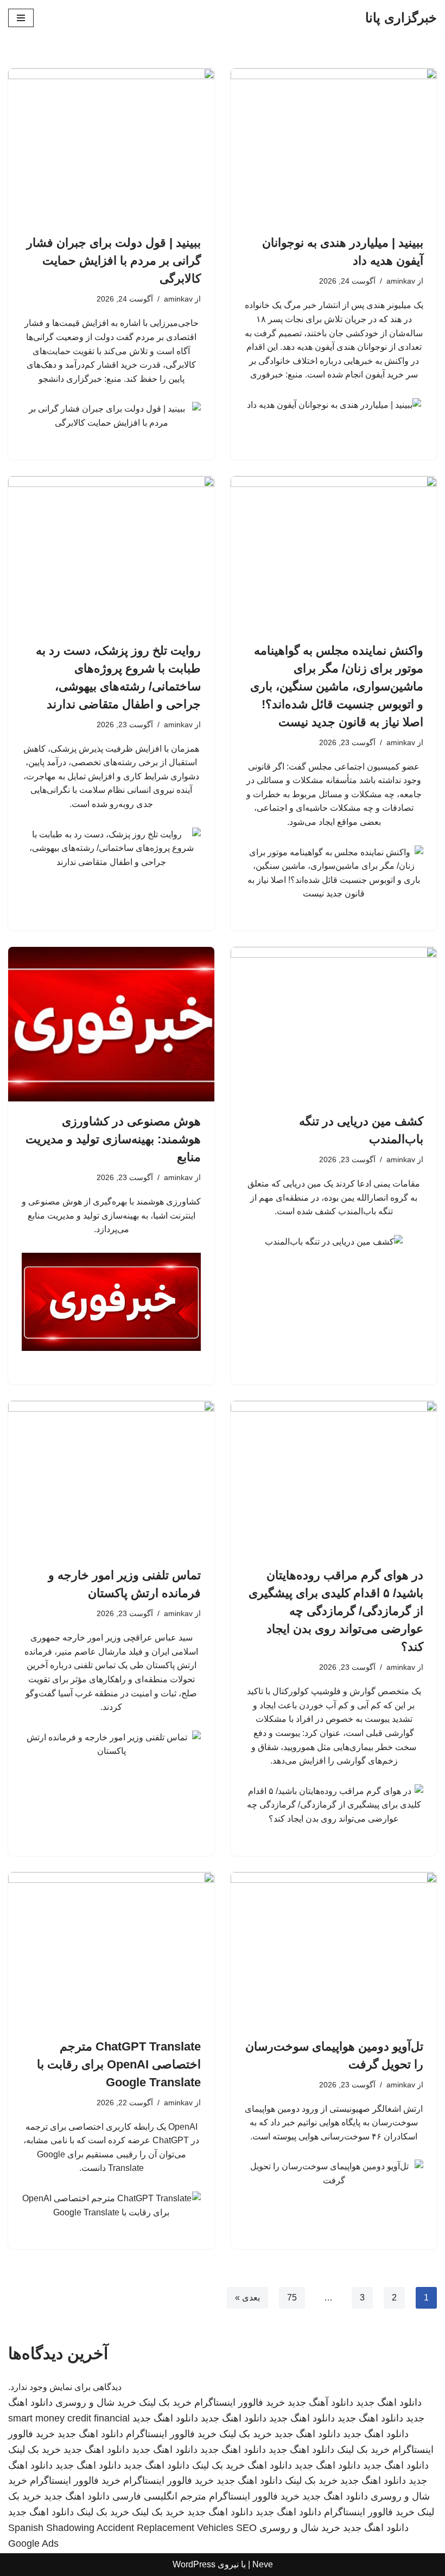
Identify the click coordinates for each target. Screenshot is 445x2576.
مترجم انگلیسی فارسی (159, 2496)
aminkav (401, 281)
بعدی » (247, 2298)
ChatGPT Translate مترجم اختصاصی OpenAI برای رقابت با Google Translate (119, 2064)
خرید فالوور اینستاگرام (240, 2402)
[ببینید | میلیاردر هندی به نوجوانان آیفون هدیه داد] (334, 146)
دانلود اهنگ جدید (389, 2402)
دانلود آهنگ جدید (320, 2402)
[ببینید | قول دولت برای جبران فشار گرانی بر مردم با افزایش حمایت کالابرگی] (111, 146)
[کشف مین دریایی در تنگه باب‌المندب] (334, 1024)
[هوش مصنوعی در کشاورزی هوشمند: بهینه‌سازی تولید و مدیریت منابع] (111, 1024)
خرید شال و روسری (96, 2402)
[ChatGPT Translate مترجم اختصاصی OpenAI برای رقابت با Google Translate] (111, 1949)
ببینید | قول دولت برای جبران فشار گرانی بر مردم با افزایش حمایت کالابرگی (114, 261)
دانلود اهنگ (270, 2465)
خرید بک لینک (165, 2402)
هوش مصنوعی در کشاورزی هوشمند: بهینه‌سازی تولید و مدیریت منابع (113, 1139)
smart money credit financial (69, 2418)
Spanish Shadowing (51, 2528)
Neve (263, 2564)
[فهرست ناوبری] (21, 18)
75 (292, 2298)
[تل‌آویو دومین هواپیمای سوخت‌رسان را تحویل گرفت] (334, 1949)
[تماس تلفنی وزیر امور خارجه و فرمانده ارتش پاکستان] (111, 1478)
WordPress (194, 2564)
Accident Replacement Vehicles (165, 2528)
